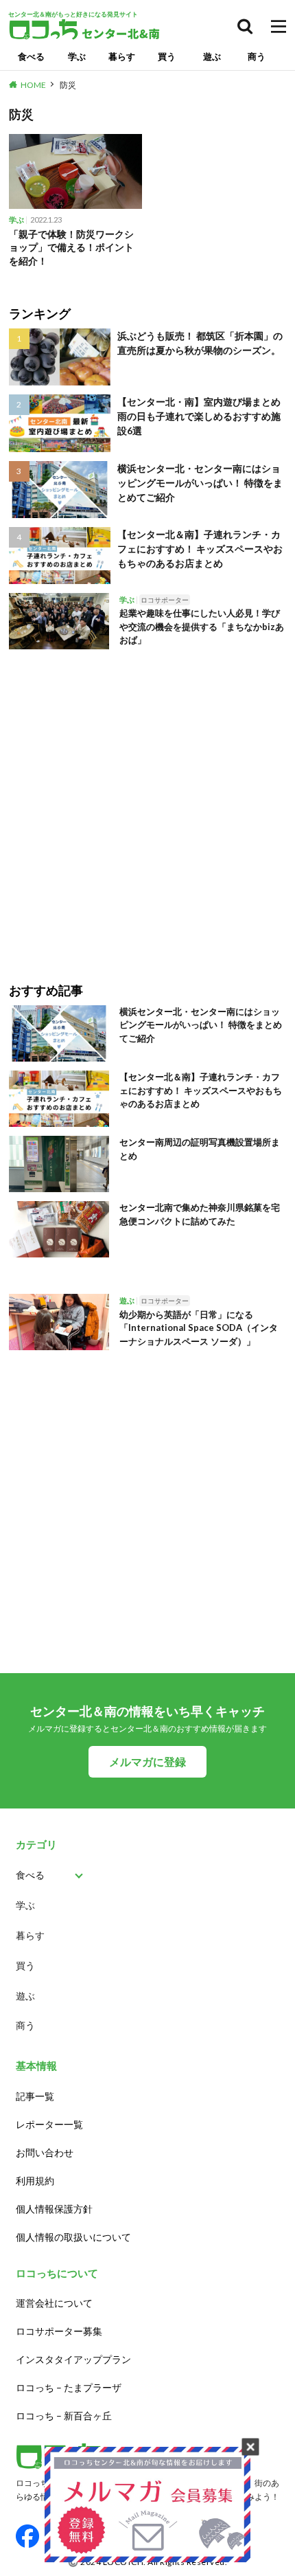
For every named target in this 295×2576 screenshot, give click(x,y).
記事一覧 (35, 2096)
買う (167, 56)
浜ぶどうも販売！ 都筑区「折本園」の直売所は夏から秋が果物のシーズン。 (200, 343)
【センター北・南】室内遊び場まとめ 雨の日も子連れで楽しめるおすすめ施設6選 (199, 416)
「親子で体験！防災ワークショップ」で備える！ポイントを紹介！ (71, 247)
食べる (31, 56)
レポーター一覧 (49, 2124)
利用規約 (35, 2181)
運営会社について (54, 2303)
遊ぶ (212, 56)
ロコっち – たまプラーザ (69, 2387)
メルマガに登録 (147, 1761)
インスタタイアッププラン (73, 2359)
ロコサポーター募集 (59, 2331)
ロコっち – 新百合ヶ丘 (64, 2416)
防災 (68, 85)
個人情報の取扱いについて (73, 2237)
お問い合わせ (45, 2152)
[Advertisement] (147, 806)
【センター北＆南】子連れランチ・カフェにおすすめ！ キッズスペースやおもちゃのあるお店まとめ (200, 549)
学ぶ (77, 56)
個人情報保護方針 (54, 2209)
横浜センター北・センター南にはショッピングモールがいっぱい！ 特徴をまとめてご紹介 (200, 483)
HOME (33, 85)
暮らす (122, 56)
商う (257, 56)
